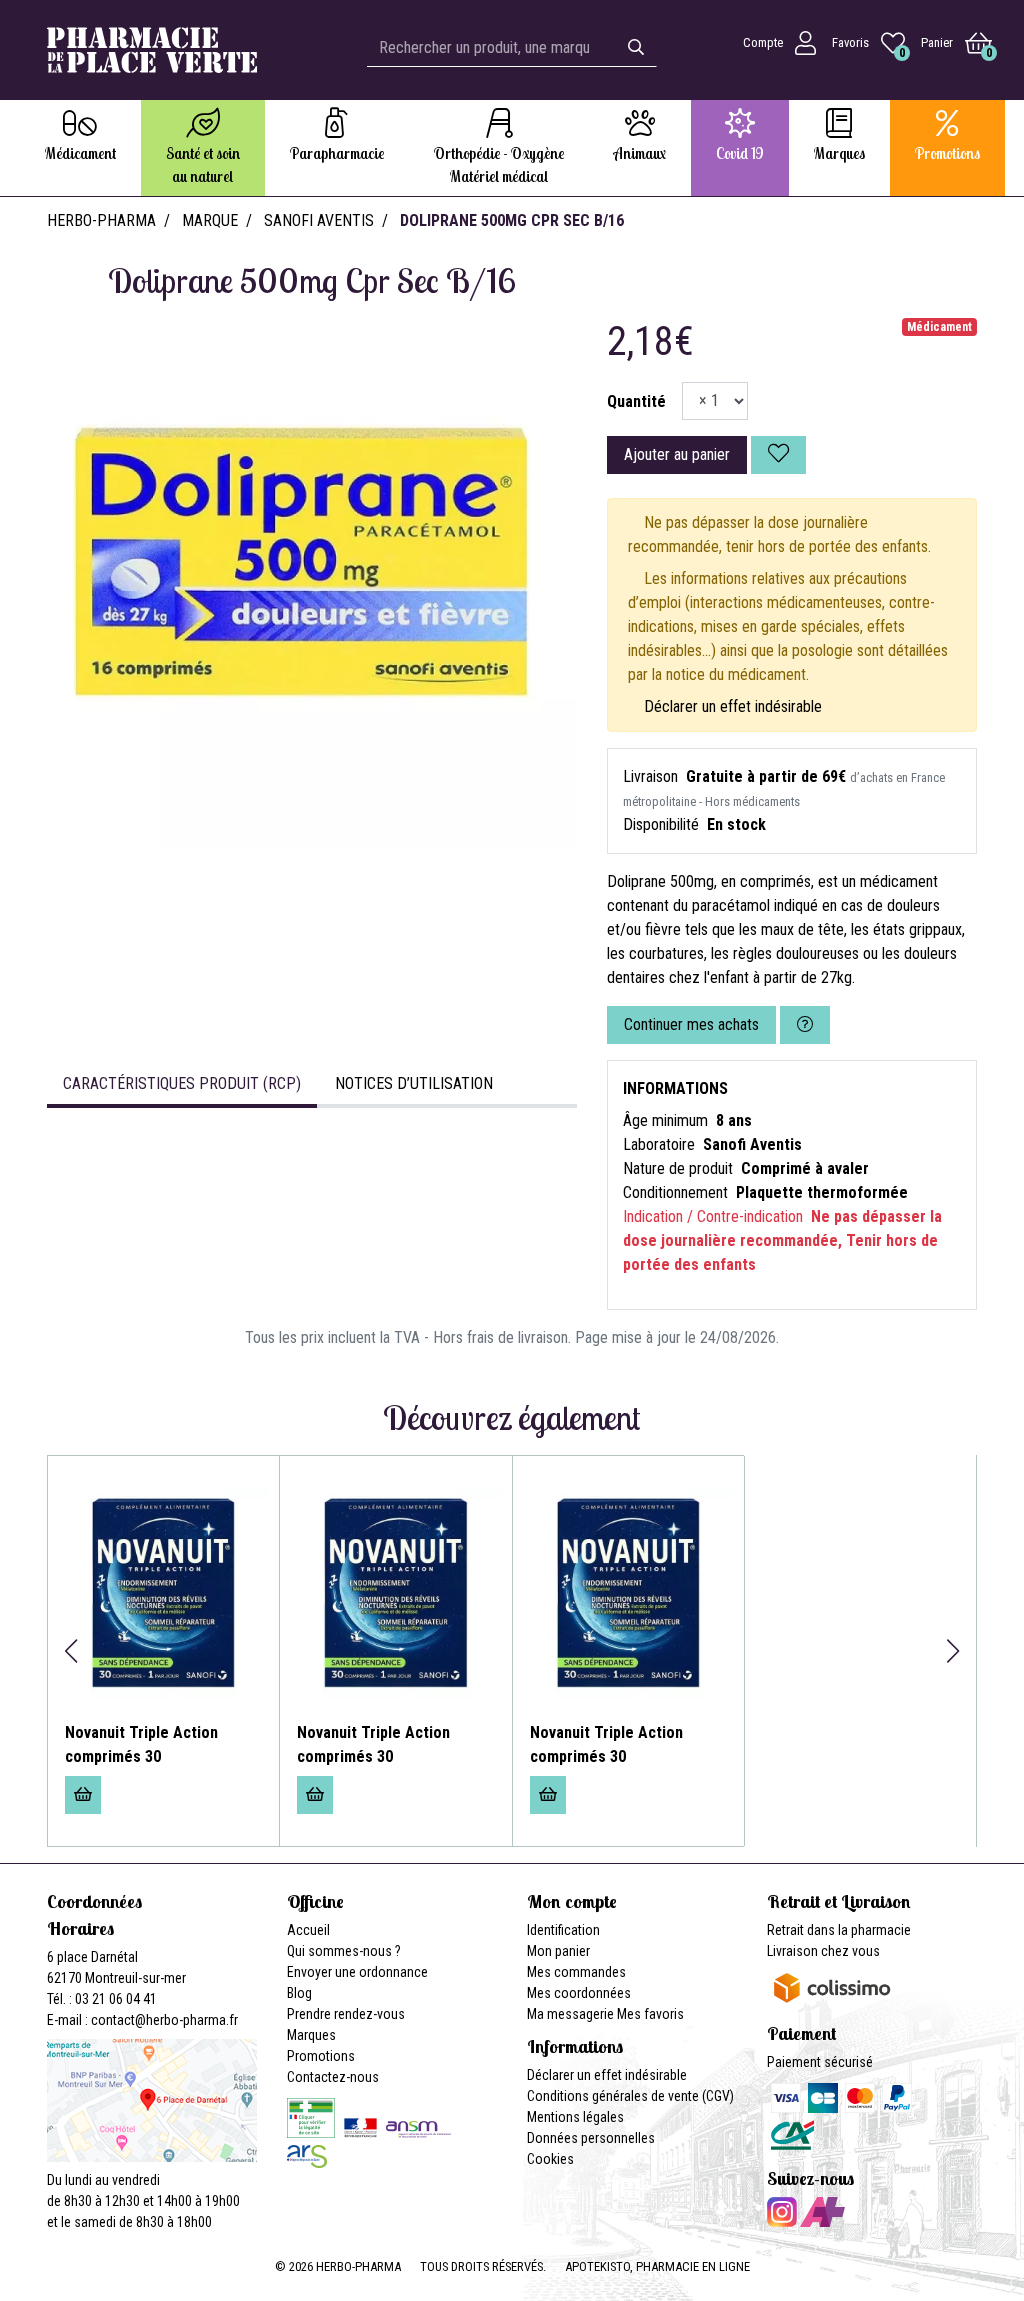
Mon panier (558, 1951)
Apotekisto (657, 2266)
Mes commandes (576, 1972)
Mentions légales (575, 2117)
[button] (70, 1651)
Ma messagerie (570, 2014)
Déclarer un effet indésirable (733, 706)
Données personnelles (591, 2138)
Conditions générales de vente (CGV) (630, 2096)
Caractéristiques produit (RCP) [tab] (182, 1083)
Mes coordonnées (579, 1993)
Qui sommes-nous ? (344, 1951)
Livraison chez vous (823, 1951)
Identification (563, 1930)
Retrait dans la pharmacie (839, 1930)
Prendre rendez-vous (346, 2014)
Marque (210, 220)
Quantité (636, 401)
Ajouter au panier (677, 454)
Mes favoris (650, 2014)
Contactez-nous (333, 2077)
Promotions (321, 2056)
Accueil (308, 1930)
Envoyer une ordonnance (357, 1972)
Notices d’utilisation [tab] (414, 1083)
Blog (299, 1993)
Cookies (550, 2159)
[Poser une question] (805, 1025)
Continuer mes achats (691, 1024)
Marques (311, 2035)
